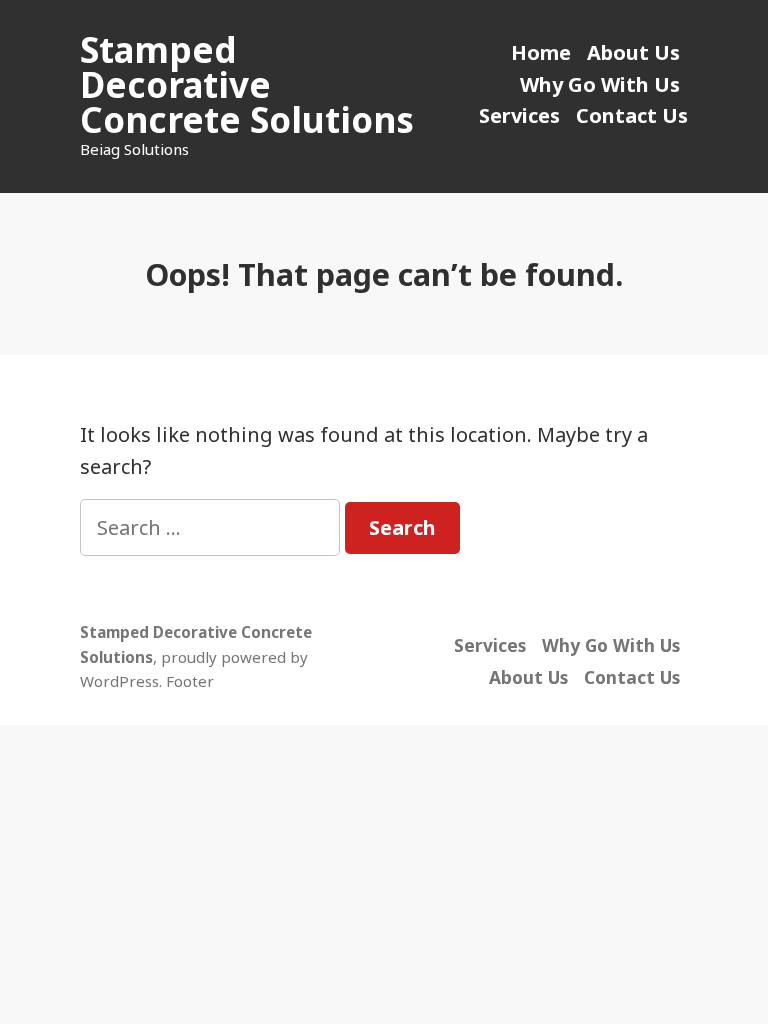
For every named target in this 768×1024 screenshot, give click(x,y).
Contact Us (632, 115)
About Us (633, 52)
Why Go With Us (600, 84)
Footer (190, 681)
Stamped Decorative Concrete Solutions (247, 84)
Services (519, 115)
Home (541, 52)
